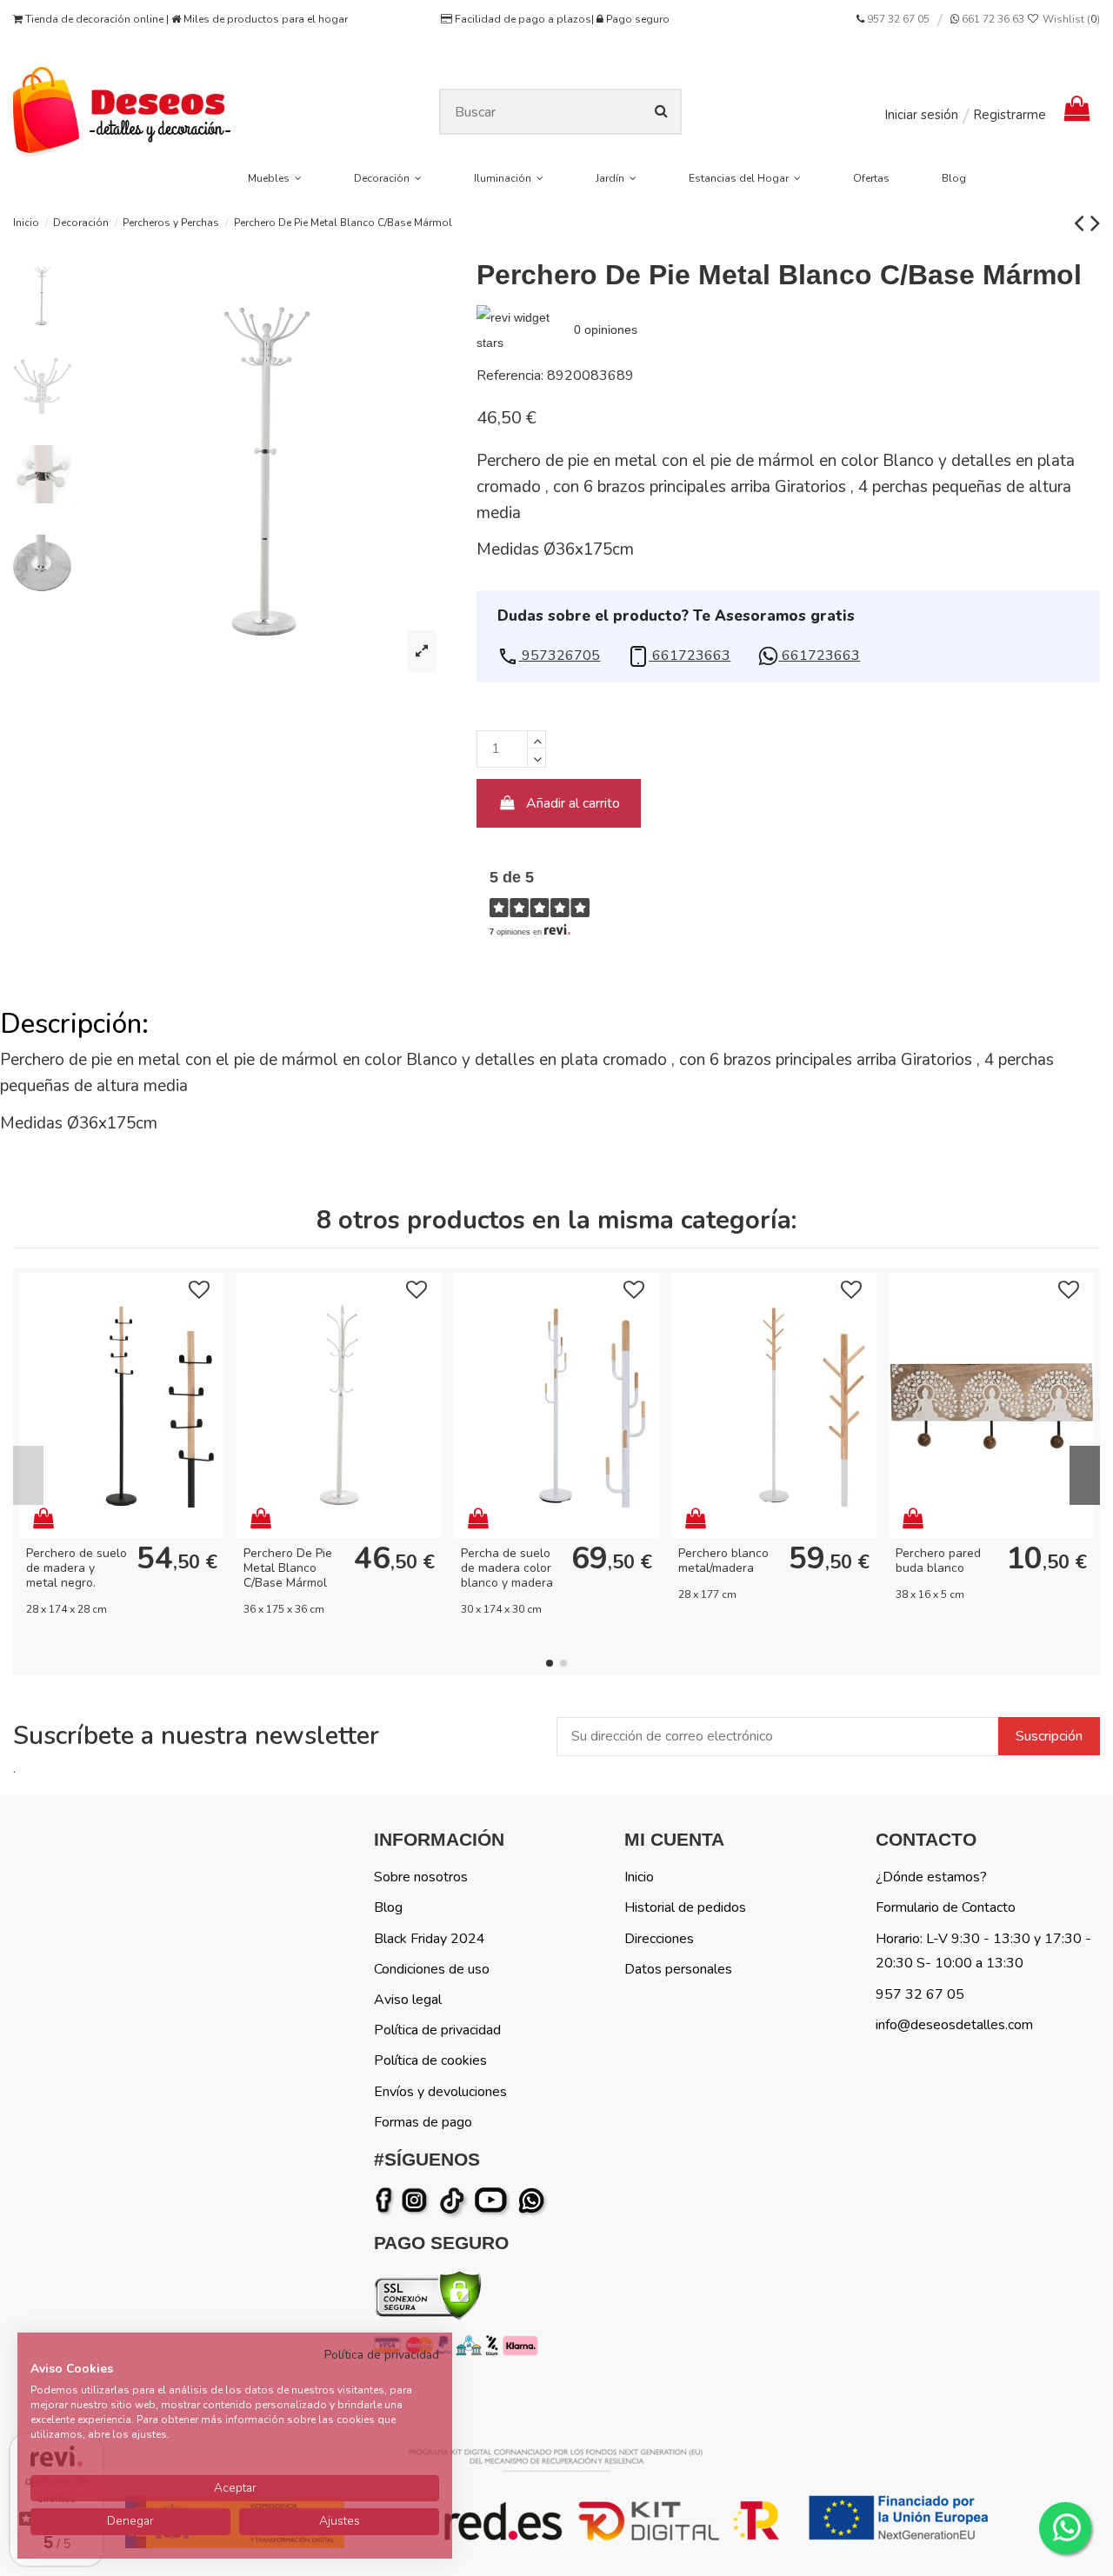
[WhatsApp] (533, 2200)
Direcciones (659, 1939)
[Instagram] (417, 2200)
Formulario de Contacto (946, 1907)
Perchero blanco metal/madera (723, 1561)
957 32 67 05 (898, 19)
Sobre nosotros (421, 1877)
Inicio (639, 1877)
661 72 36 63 (992, 19)
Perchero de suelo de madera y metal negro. (77, 1568)
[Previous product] (1082, 223)
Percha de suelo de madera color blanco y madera (507, 1568)
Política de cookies (430, 2060)
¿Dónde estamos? (931, 1877)
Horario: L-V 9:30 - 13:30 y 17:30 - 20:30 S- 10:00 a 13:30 (983, 1951)
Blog (388, 1907)
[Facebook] (387, 2200)
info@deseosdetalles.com (954, 2025)
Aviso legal (408, 2000)
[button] (549, 656)
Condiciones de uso (432, 1969)
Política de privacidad (437, 2030)
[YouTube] (494, 2200)
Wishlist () (1070, 19)
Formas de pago (423, 2122)
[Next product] (1095, 223)
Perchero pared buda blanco (938, 1561)
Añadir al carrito (573, 803)
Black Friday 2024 (430, 1939)
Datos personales (678, 1969)
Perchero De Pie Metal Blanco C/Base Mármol (288, 1568)
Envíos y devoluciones (440, 2092)
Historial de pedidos (685, 1907)
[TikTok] (453, 2200)
